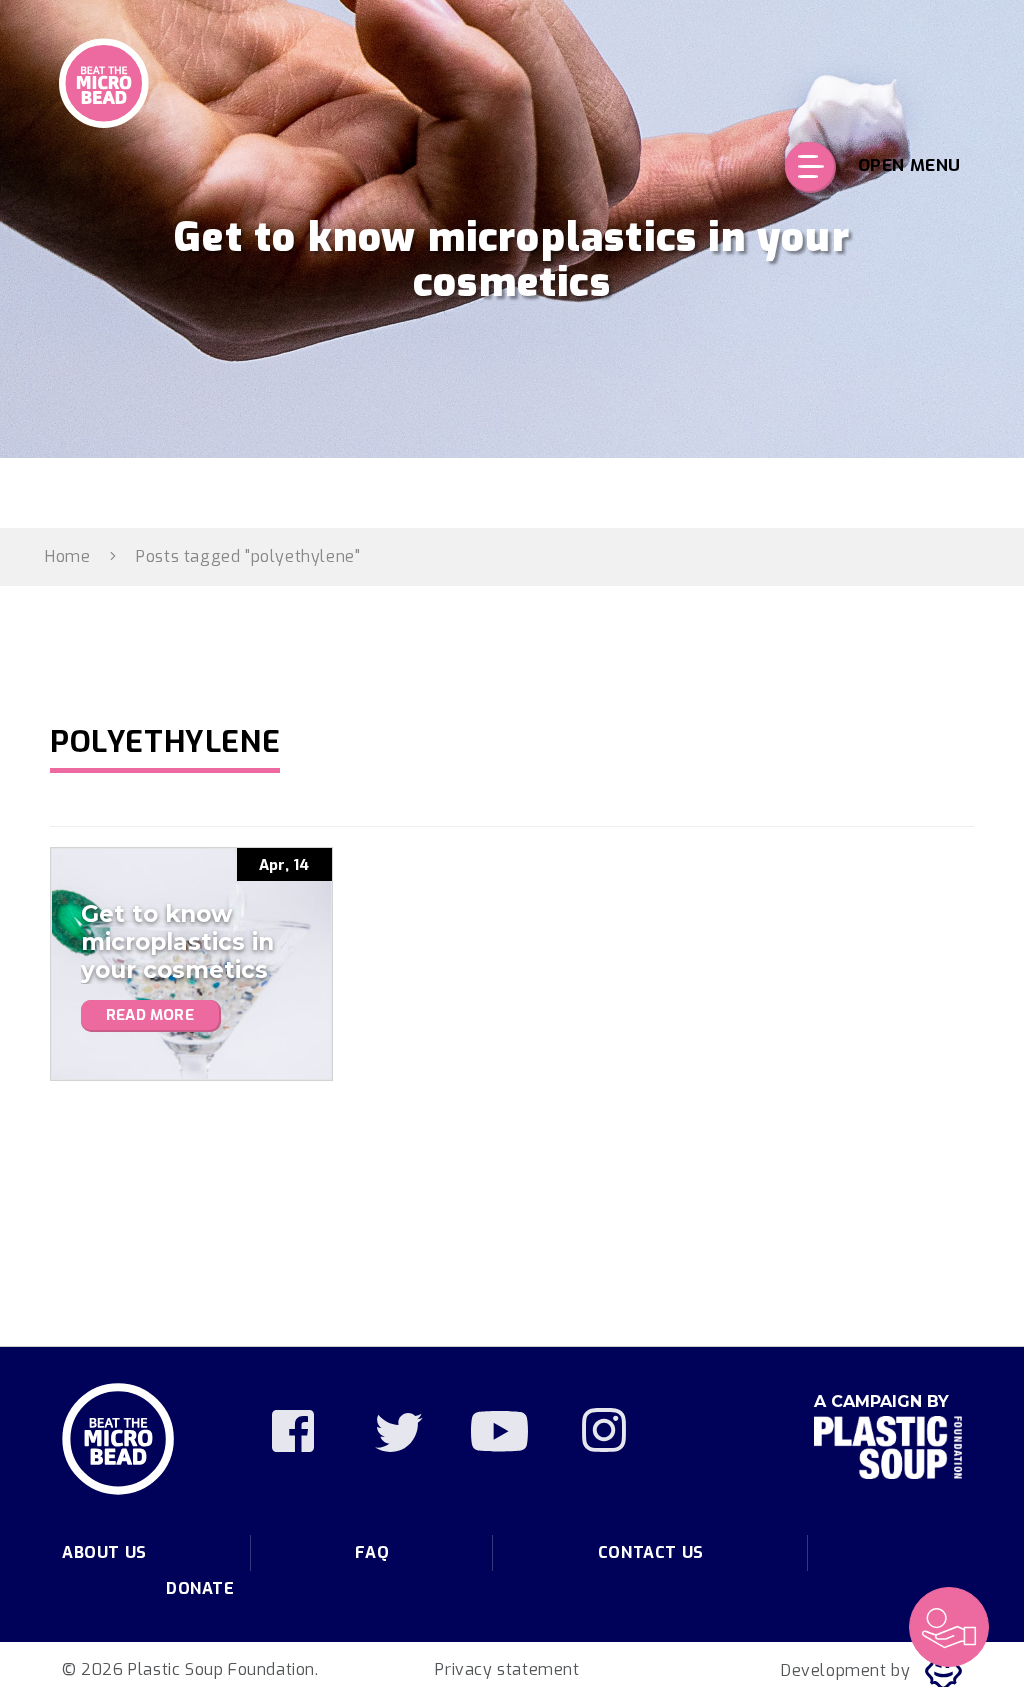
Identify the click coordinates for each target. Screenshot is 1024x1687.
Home (67, 556)
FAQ (372, 1552)
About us (104, 1552)
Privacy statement (507, 1669)
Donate (200, 1588)
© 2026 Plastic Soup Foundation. (190, 1669)
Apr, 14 (284, 865)
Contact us (651, 1552)
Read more (150, 1015)
